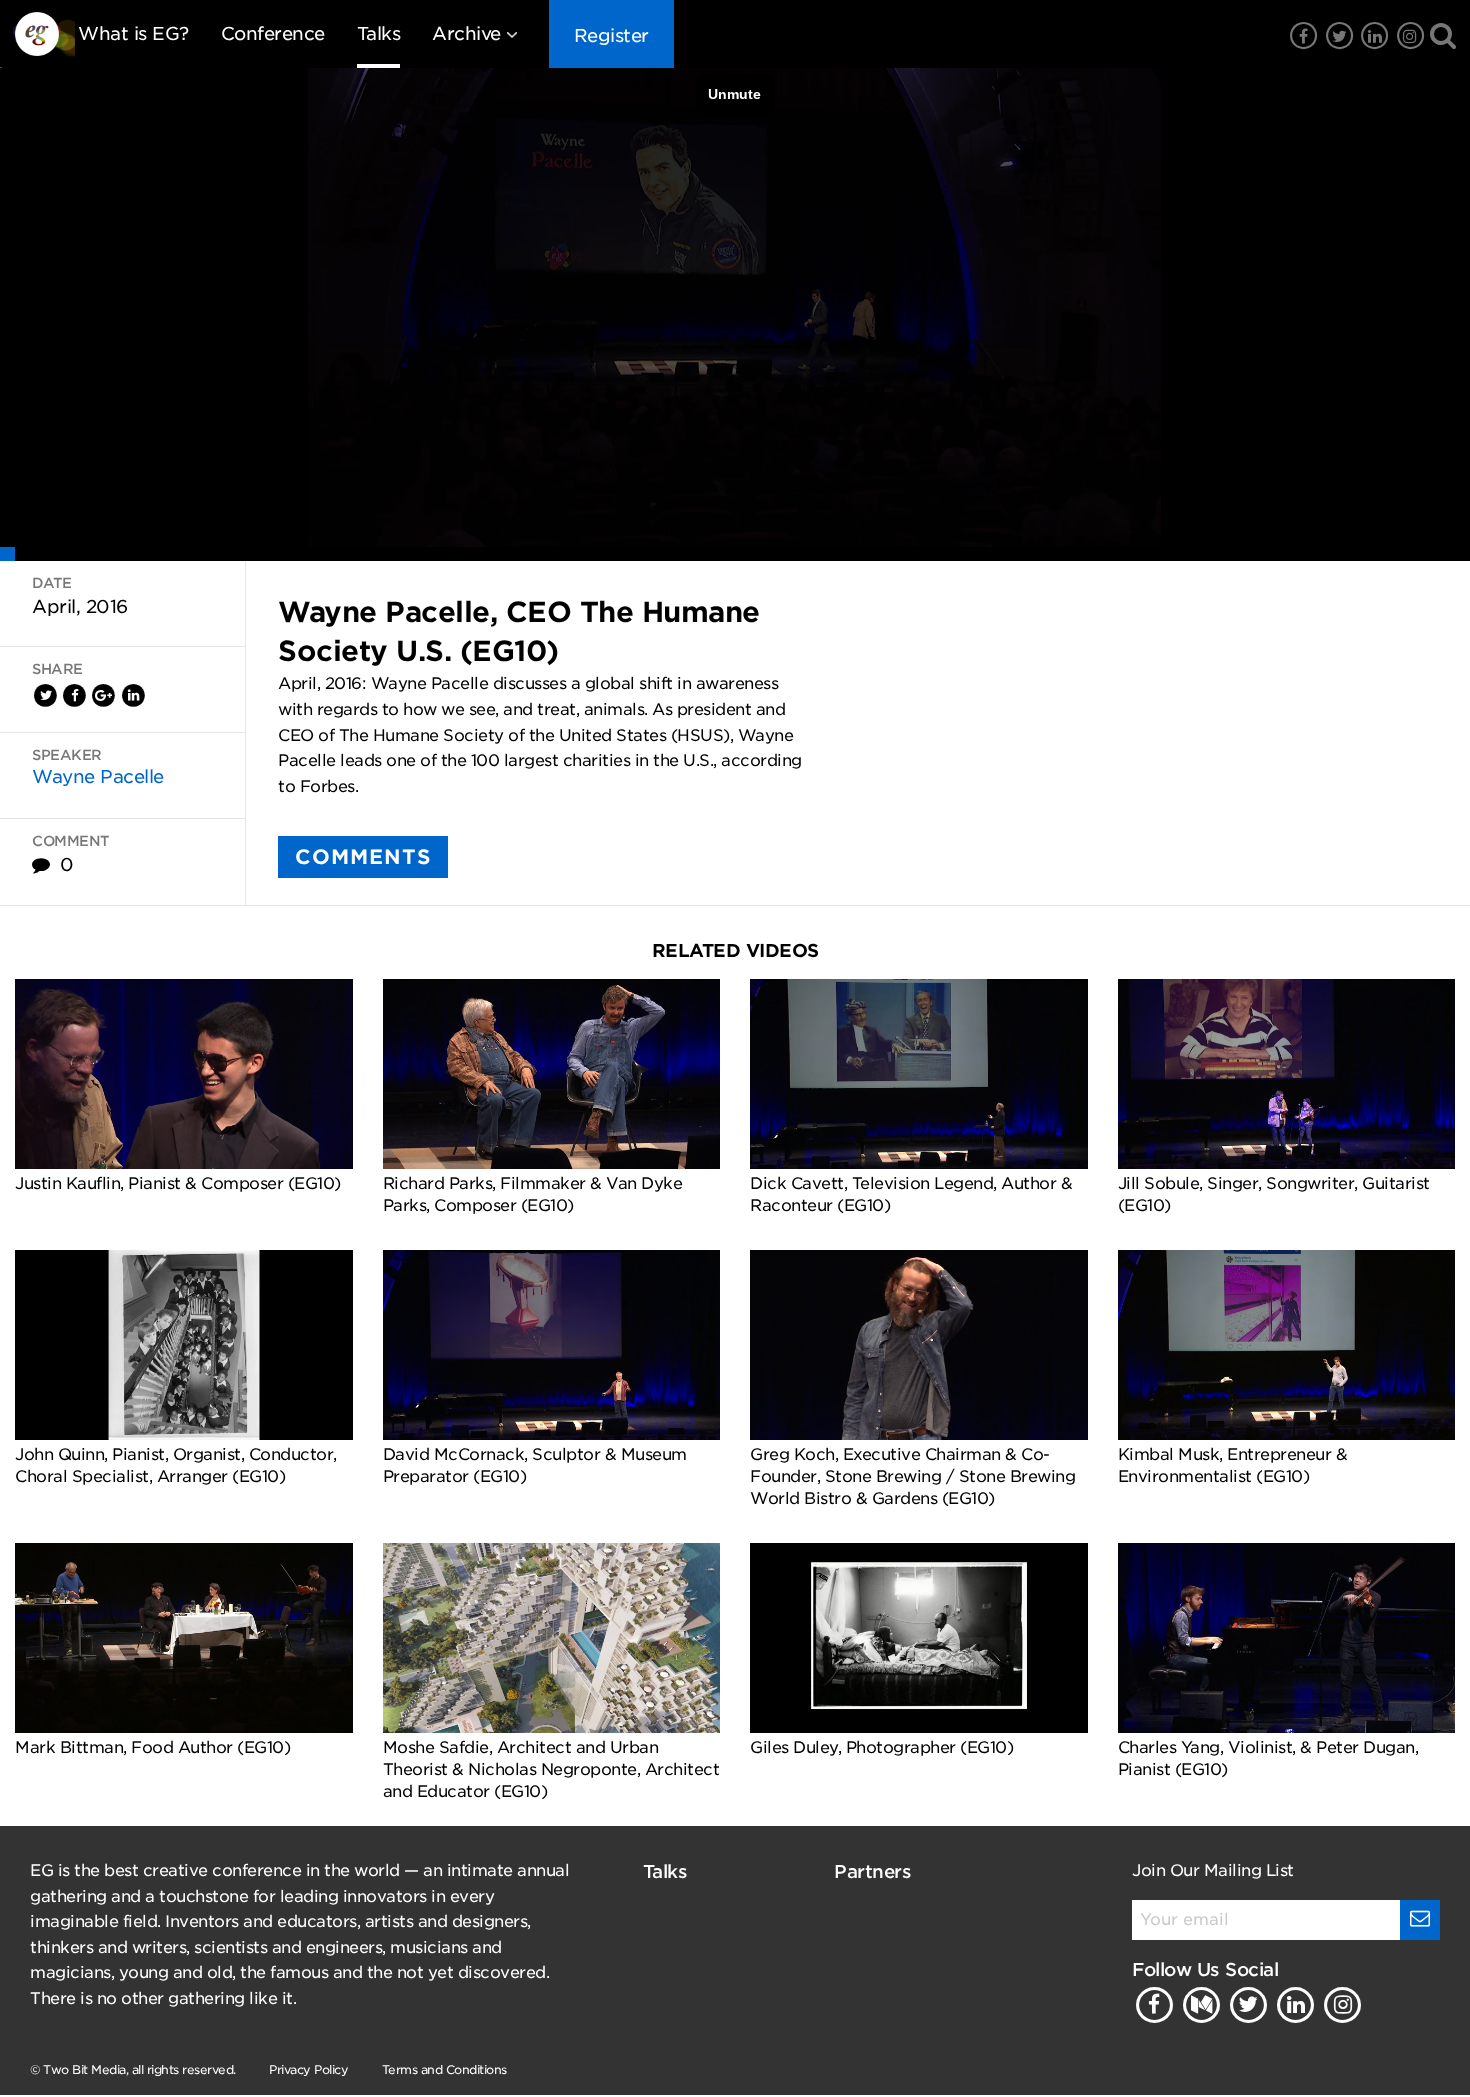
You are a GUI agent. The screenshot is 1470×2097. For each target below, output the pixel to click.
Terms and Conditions (444, 2069)
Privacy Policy (308, 2069)
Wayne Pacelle (98, 776)
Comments (363, 857)
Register (611, 35)
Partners (872, 1871)
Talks (379, 33)
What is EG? (133, 33)
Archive (466, 33)
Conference (273, 33)
